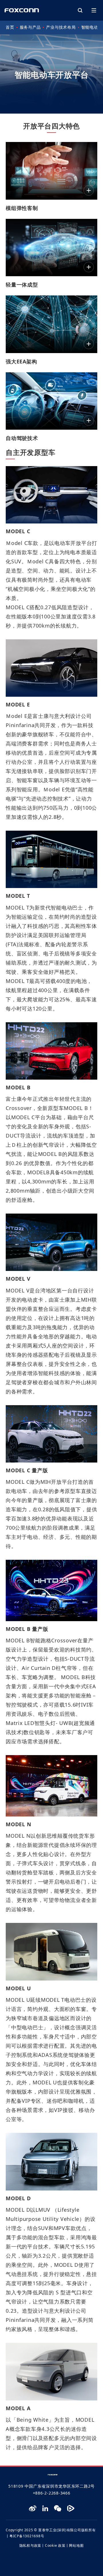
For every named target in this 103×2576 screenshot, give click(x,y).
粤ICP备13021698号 (27, 2536)
